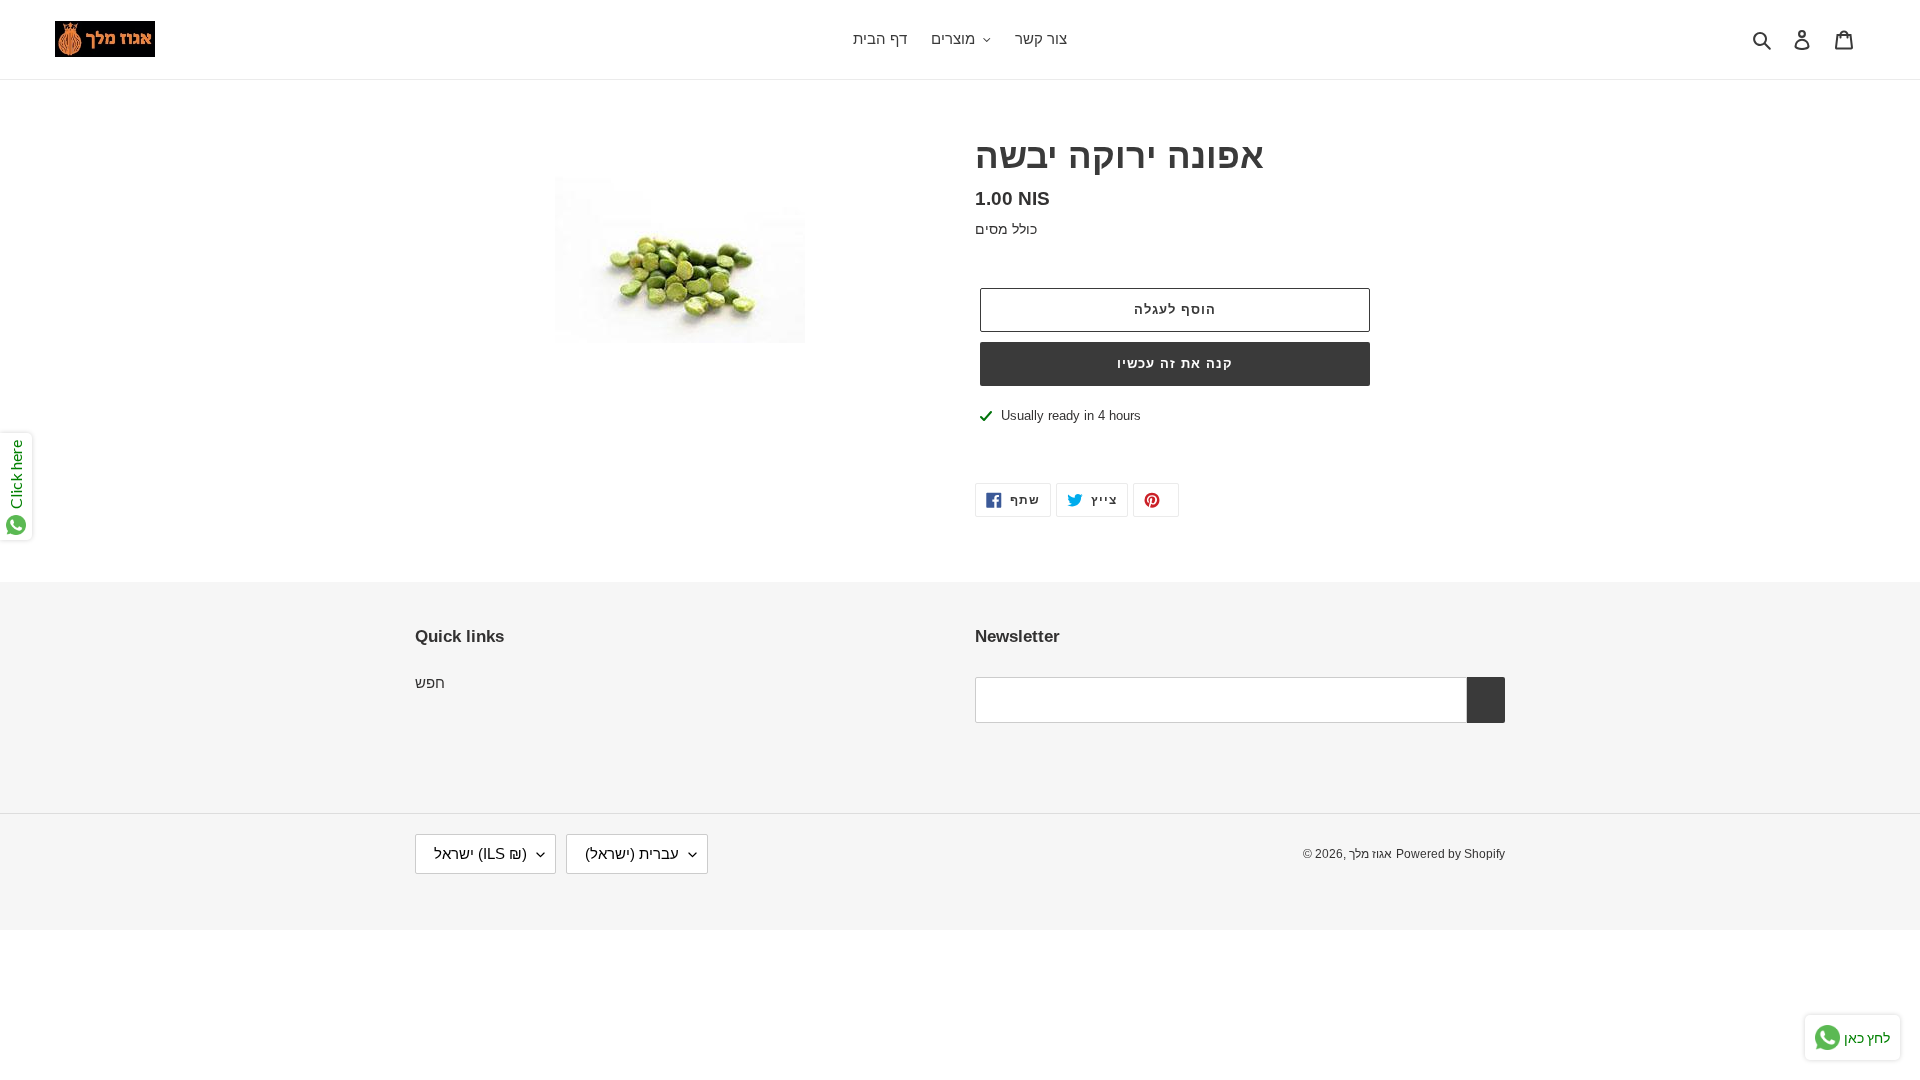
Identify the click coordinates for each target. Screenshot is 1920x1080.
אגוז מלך (1370, 854)
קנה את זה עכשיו (1175, 363)
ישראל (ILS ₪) (480, 853)
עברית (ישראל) (632, 853)
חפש (430, 682)
